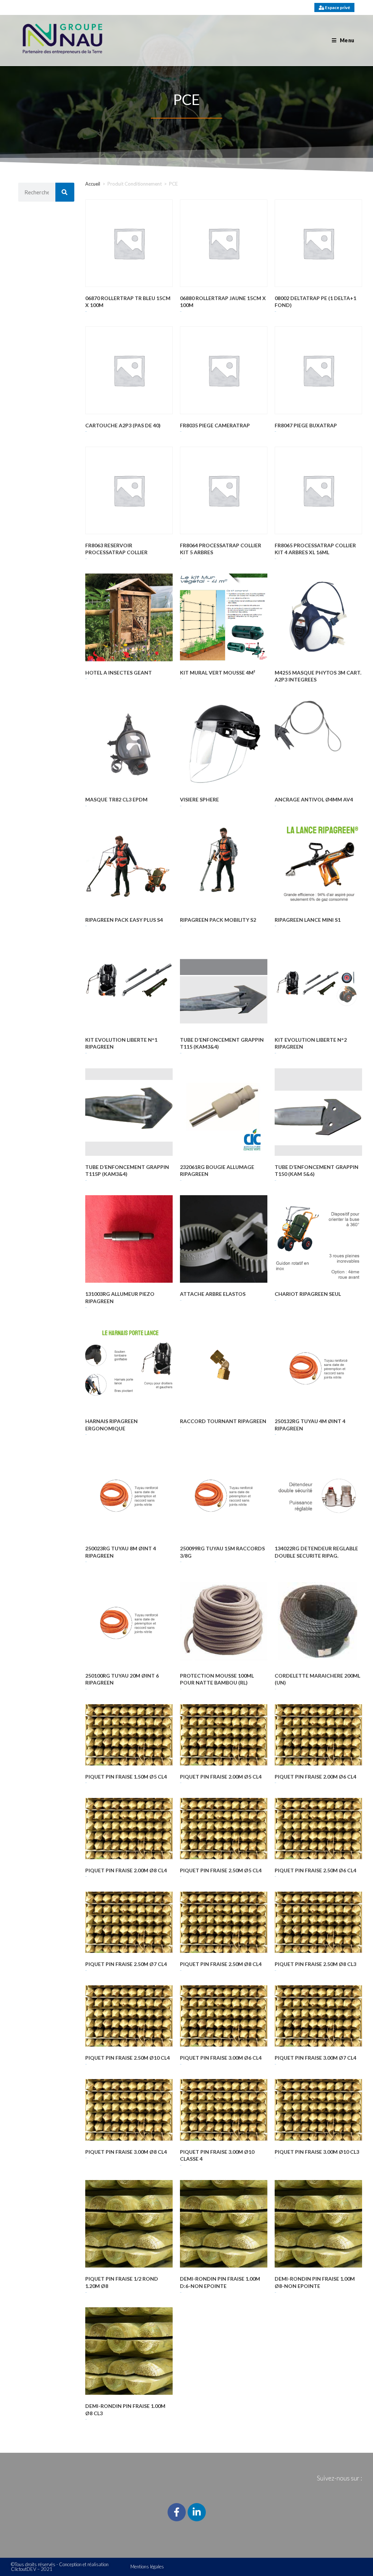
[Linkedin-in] (197, 2512)
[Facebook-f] (177, 2512)
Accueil (93, 184)
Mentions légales (147, 2567)
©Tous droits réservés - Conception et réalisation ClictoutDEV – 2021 (60, 2567)
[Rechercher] (65, 192)
